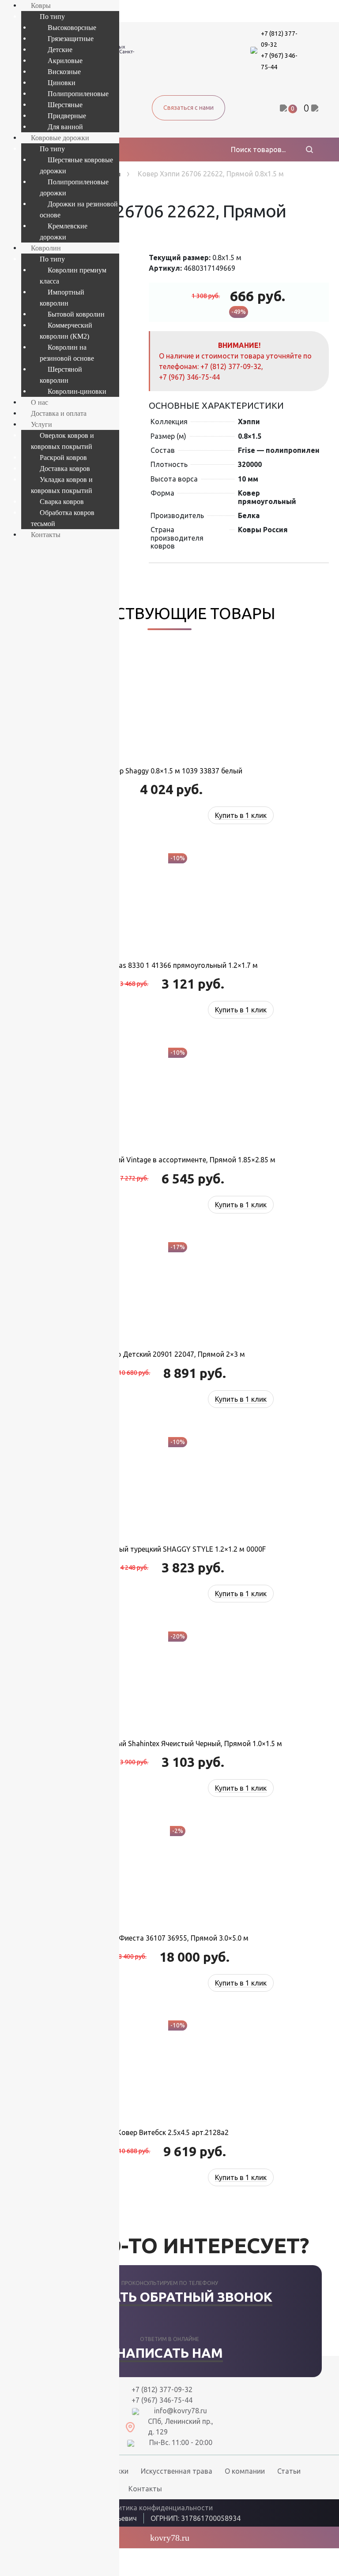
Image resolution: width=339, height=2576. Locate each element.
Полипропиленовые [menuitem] (78, 94)
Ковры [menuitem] (41, 6)
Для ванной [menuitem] (65, 127)
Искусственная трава (177, 2471)
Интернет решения (281, 2517)
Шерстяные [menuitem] (65, 105)
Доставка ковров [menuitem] (65, 469)
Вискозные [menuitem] (64, 72)
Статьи (289, 2471)
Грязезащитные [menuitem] (71, 39)
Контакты (145, 2489)
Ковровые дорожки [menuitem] (60, 138)
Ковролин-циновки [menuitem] (77, 391)
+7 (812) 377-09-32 (231, 366)
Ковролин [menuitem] (46, 248)
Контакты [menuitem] (46, 535)
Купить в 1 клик (241, 815)
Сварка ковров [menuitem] (62, 502)
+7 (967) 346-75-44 (189, 377)
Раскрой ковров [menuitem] (63, 457)
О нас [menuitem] (40, 402)
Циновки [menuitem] (62, 83)
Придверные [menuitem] (67, 116)
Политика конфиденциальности (158, 2508)
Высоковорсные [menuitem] (72, 28)
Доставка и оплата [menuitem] (59, 413)
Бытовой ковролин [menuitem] (76, 314)
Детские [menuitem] (60, 50)
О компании (245, 2471)
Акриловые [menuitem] (65, 61)
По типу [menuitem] (52, 17)
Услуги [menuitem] (41, 424)
